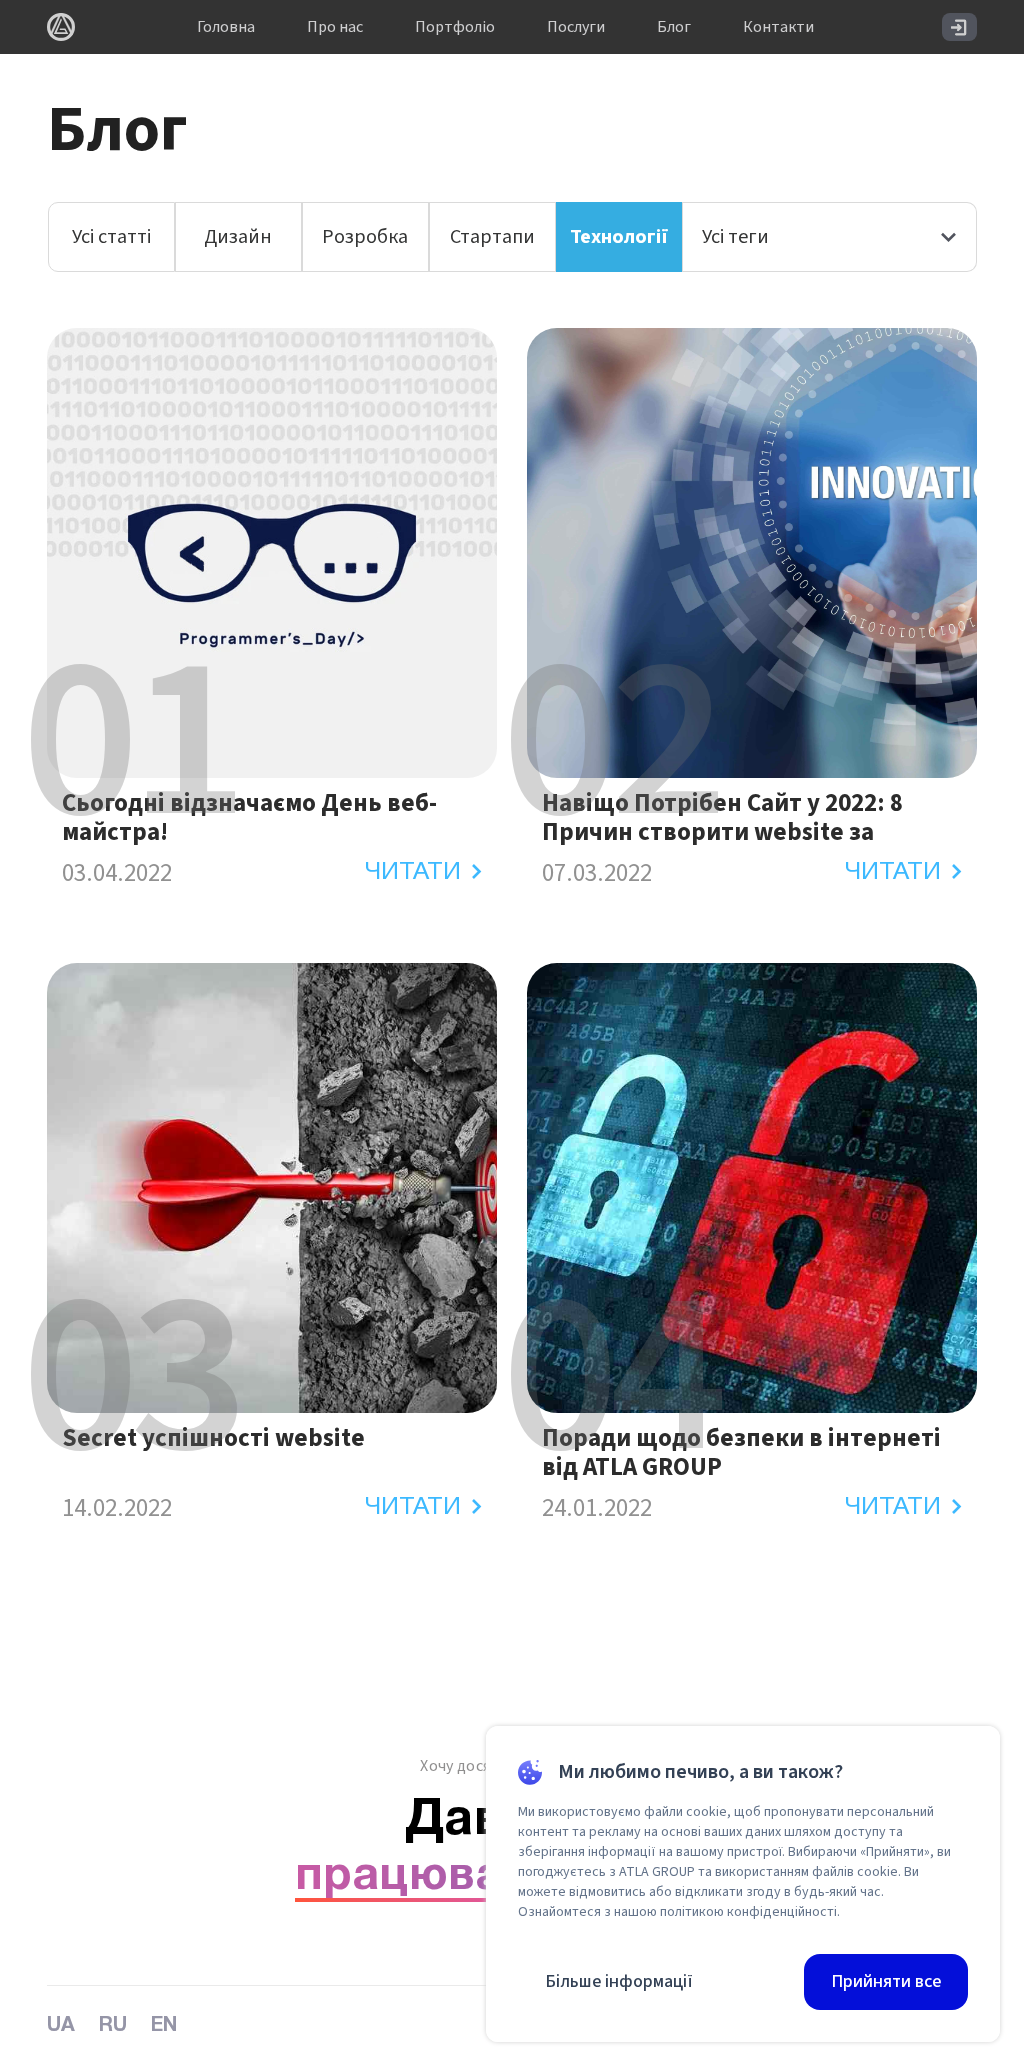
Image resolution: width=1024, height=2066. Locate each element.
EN (164, 2026)
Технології (619, 237)
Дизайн (238, 237)
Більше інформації (619, 1981)
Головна (226, 27)
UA (61, 2026)
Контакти (778, 27)
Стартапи (492, 237)
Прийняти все (886, 1981)
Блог (674, 27)
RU (113, 2026)
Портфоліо (455, 27)
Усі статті (111, 237)
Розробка (365, 237)
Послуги (576, 27)
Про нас (335, 27)
